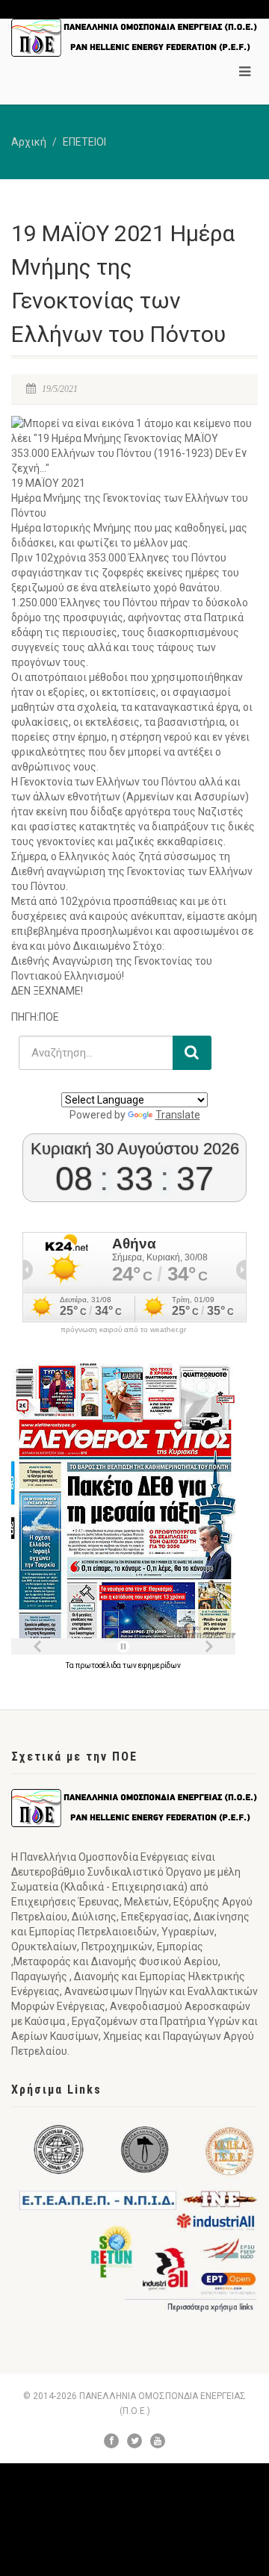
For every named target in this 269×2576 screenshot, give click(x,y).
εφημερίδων (160, 1665)
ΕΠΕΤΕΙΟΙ (84, 142)
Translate (178, 1115)
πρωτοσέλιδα (99, 1665)
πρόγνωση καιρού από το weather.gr (123, 1330)
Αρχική (29, 142)
